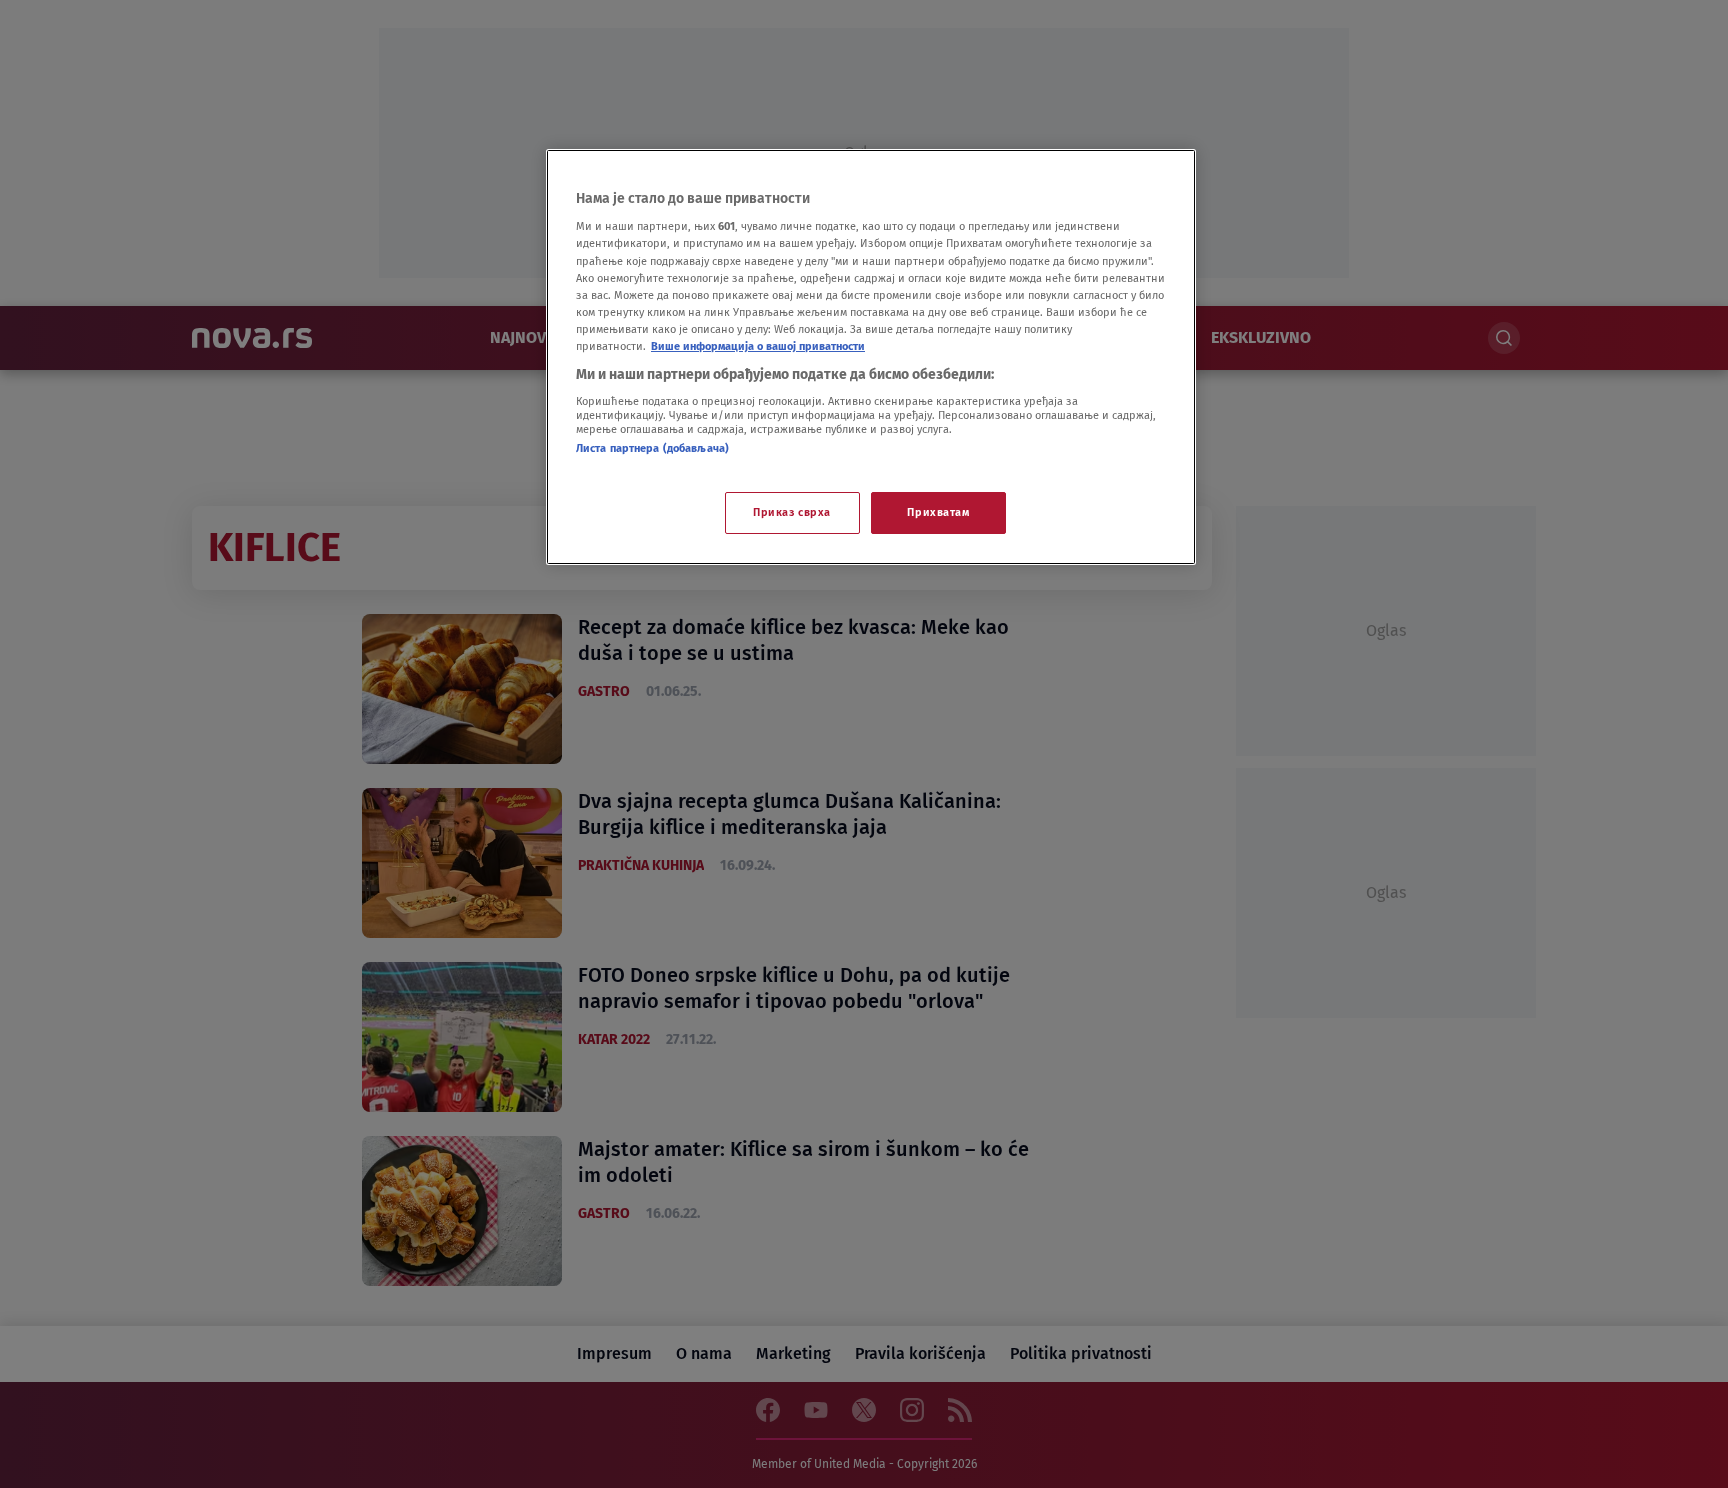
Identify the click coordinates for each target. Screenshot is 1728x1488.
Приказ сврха (792, 512)
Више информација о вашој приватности (758, 346)
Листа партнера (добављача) (652, 448)
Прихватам (938, 512)
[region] (871, 357)
